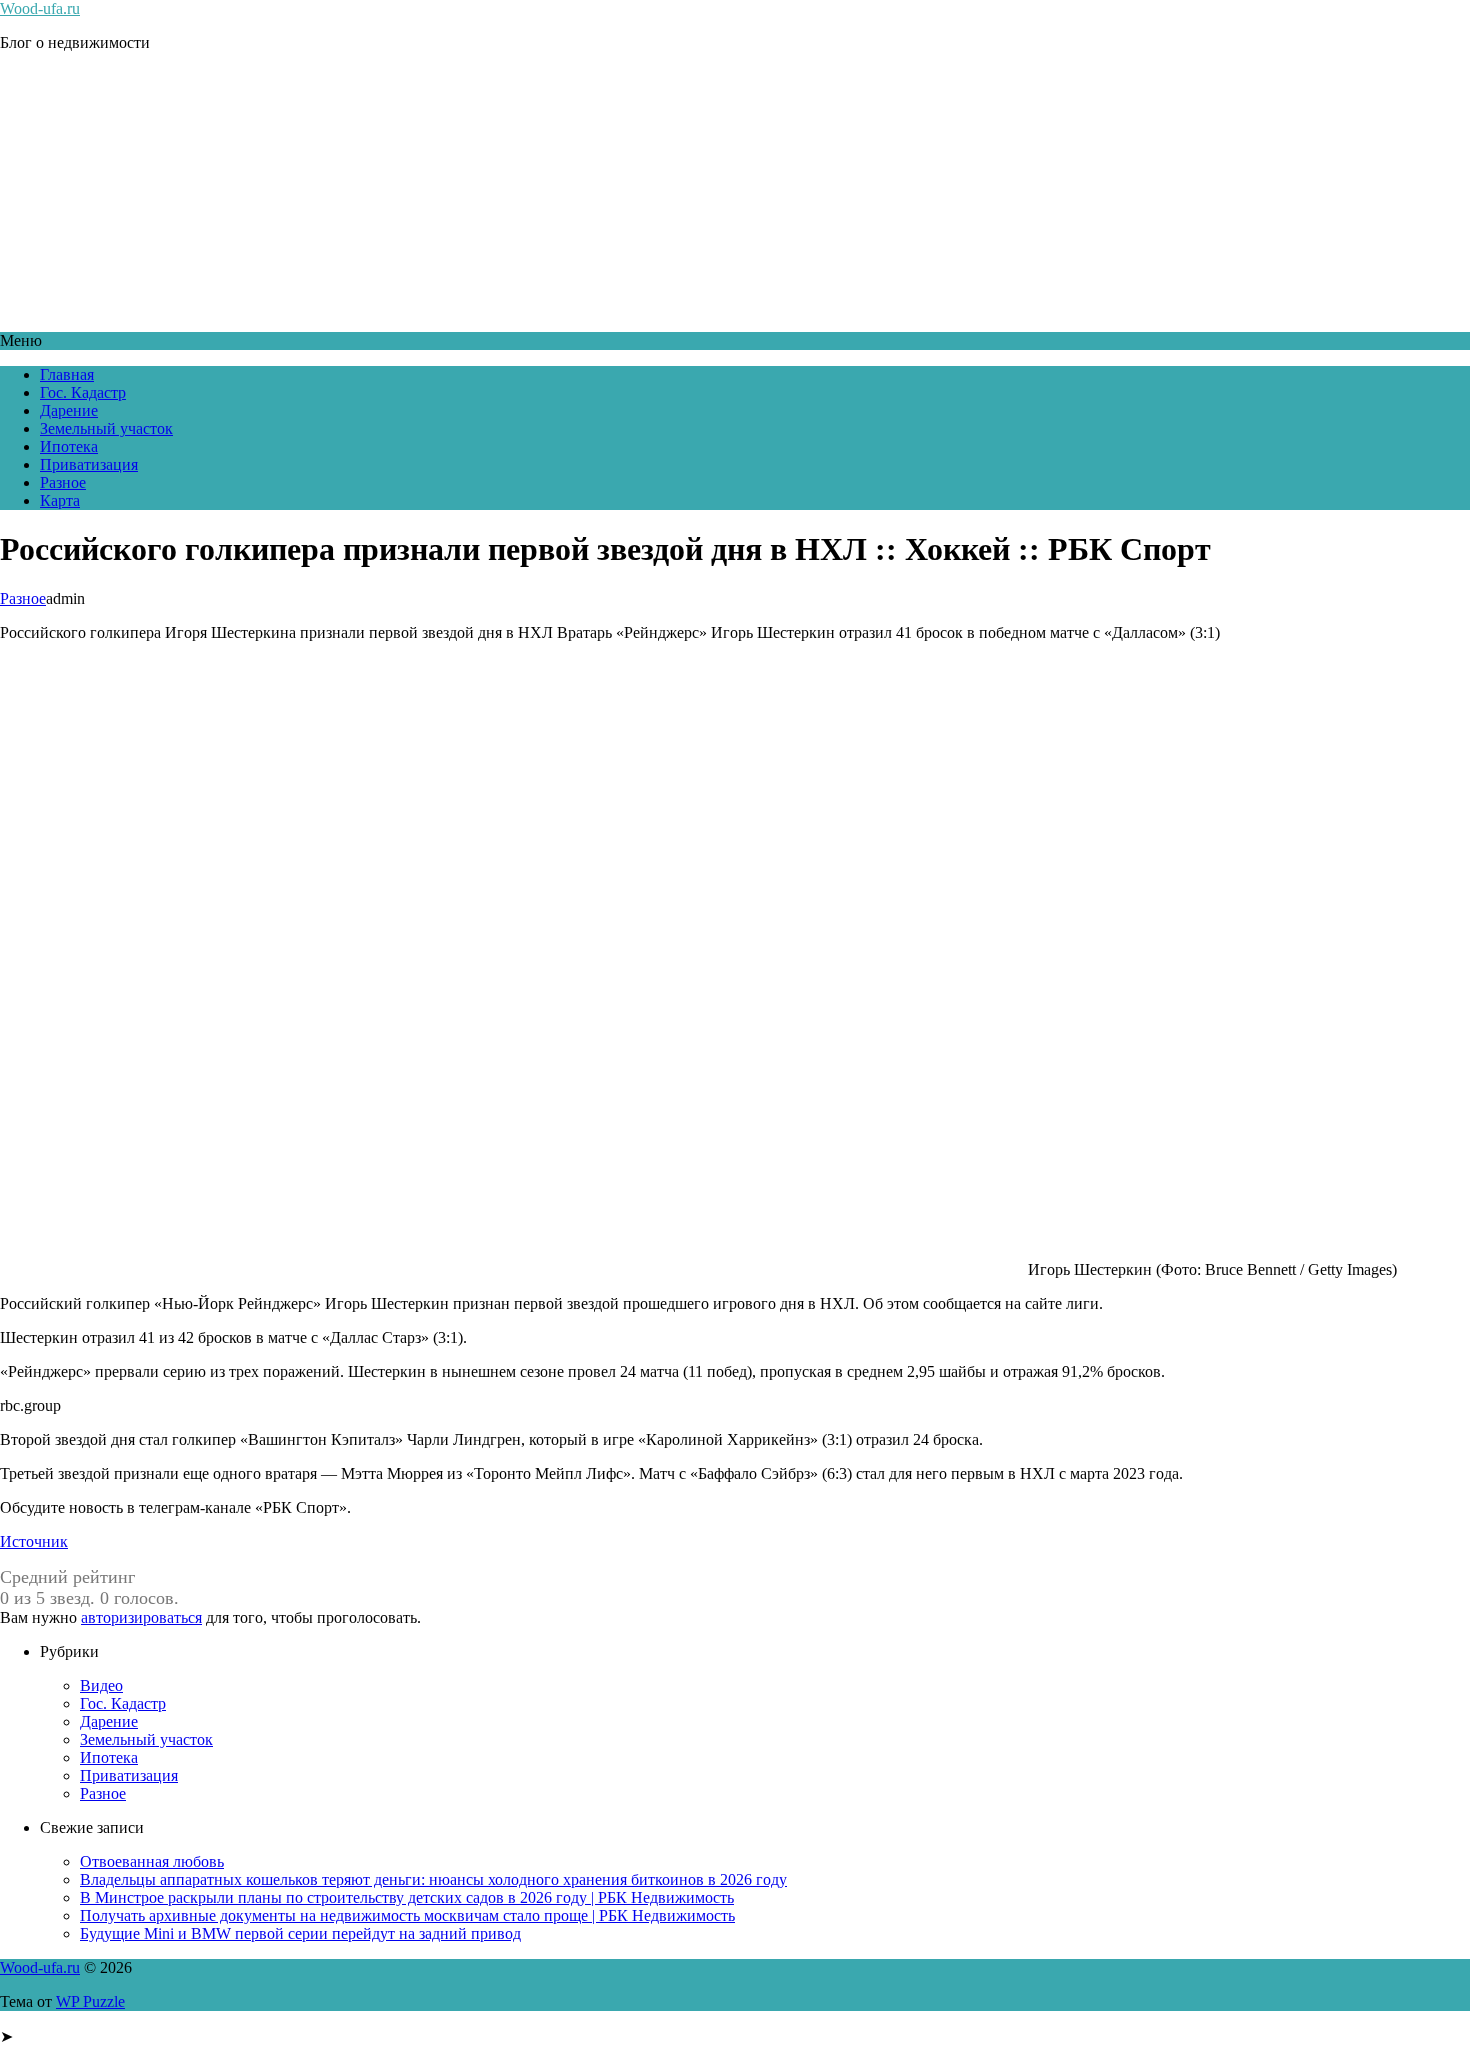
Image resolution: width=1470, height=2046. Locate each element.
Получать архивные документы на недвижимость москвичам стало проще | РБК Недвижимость (407, 1915)
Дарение (69, 410)
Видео (101, 1685)
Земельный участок (106, 428)
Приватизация (89, 464)
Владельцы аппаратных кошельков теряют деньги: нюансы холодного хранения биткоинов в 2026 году (433, 1879)
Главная (67, 374)
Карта (60, 500)
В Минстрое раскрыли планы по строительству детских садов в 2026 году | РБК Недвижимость (407, 1897)
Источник (34, 1541)
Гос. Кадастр (83, 392)
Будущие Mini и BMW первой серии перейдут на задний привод (300, 1933)
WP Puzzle (90, 2001)
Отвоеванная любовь (152, 1861)
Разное (63, 482)
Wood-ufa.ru (40, 8)
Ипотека (69, 446)
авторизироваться (141, 1617)
